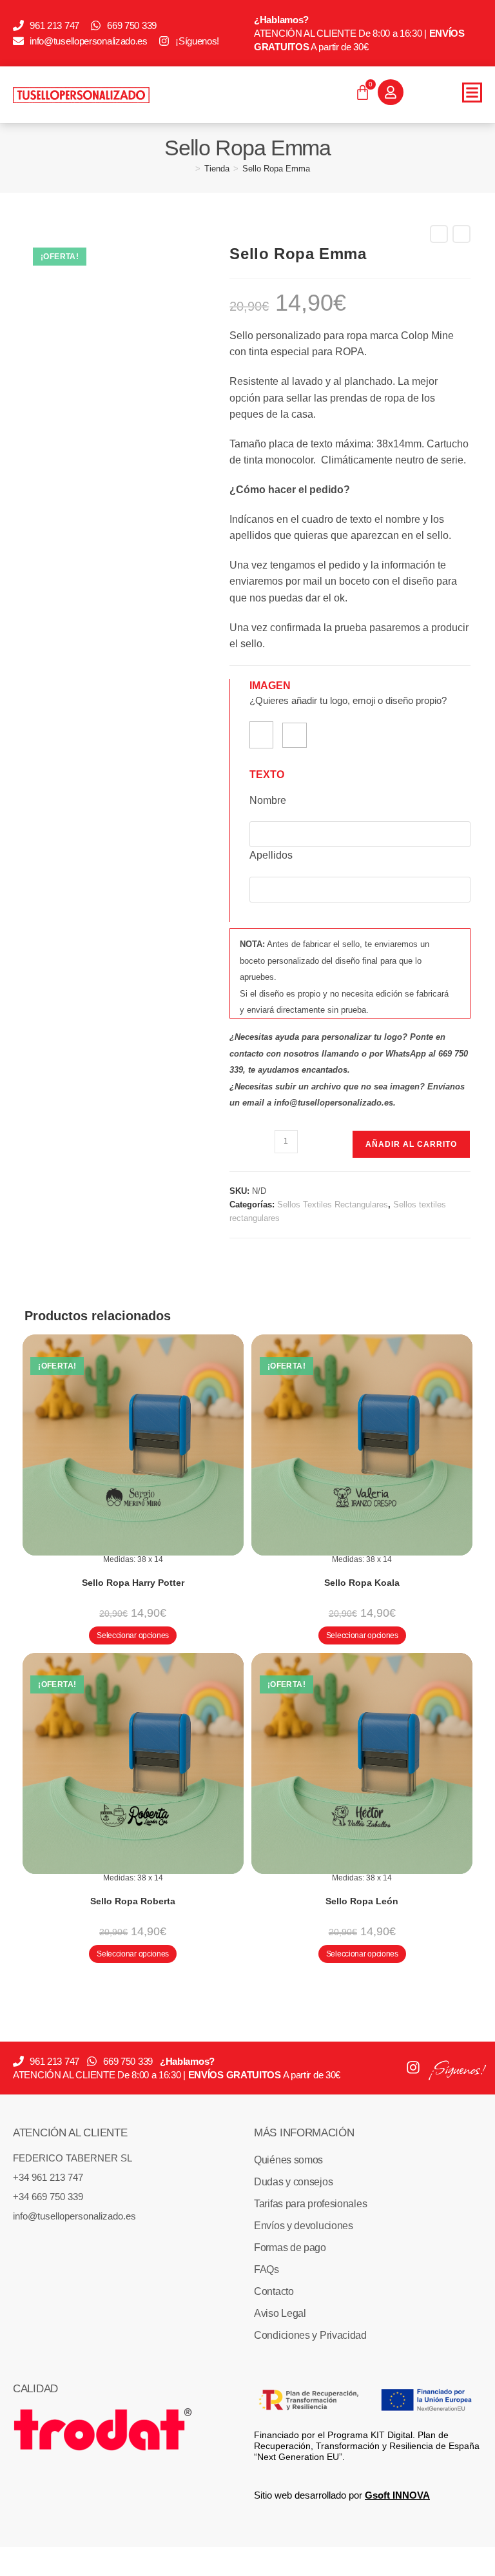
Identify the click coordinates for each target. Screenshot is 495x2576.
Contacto (274, 2291)
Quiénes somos (288, 2160)
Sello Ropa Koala (362, 1583)
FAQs (267, 2269)
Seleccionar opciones (133, 1635)
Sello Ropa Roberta (133, 1901)
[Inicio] (188, 169)
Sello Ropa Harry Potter (133, 1583)
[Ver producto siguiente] (461, 234)
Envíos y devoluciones (304, 2226)
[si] (261, 735)
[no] (295, 735)
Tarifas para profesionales (310, 2204)
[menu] (472, 93)
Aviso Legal (280, 2313)
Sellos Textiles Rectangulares (333, 1205)
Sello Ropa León (362, 1901)
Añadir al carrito (411, 1144)
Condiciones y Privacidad (310, 2335)
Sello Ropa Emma (276, 169)
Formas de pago (290, 2248)
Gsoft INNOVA (397, 2495)
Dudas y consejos (293, 2182)
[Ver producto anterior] (439, 234)
